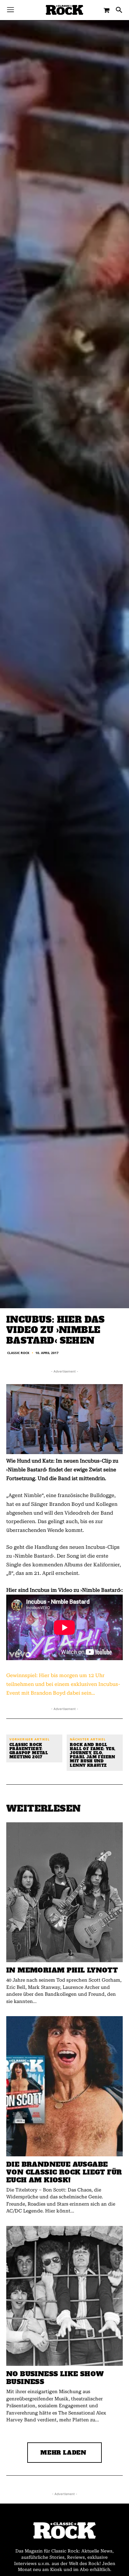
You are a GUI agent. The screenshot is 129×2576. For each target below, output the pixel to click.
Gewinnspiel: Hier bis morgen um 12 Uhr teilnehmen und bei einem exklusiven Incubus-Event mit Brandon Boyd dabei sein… (63, 1684)
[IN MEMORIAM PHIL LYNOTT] (64, 1892)
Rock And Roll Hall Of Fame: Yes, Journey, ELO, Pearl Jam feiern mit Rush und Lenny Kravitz (93, 1755)
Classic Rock (18, 1353)
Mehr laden (63, 2453)
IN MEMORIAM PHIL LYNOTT (62, 1970)
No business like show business (55, 2378)
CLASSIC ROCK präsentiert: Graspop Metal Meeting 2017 (29, 1751)
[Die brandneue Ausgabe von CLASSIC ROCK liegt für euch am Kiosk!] (64, 2086)
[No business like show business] (64, 2296)
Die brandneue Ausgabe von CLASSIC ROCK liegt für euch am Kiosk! (64, 2172)
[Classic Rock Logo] (64, 10)
